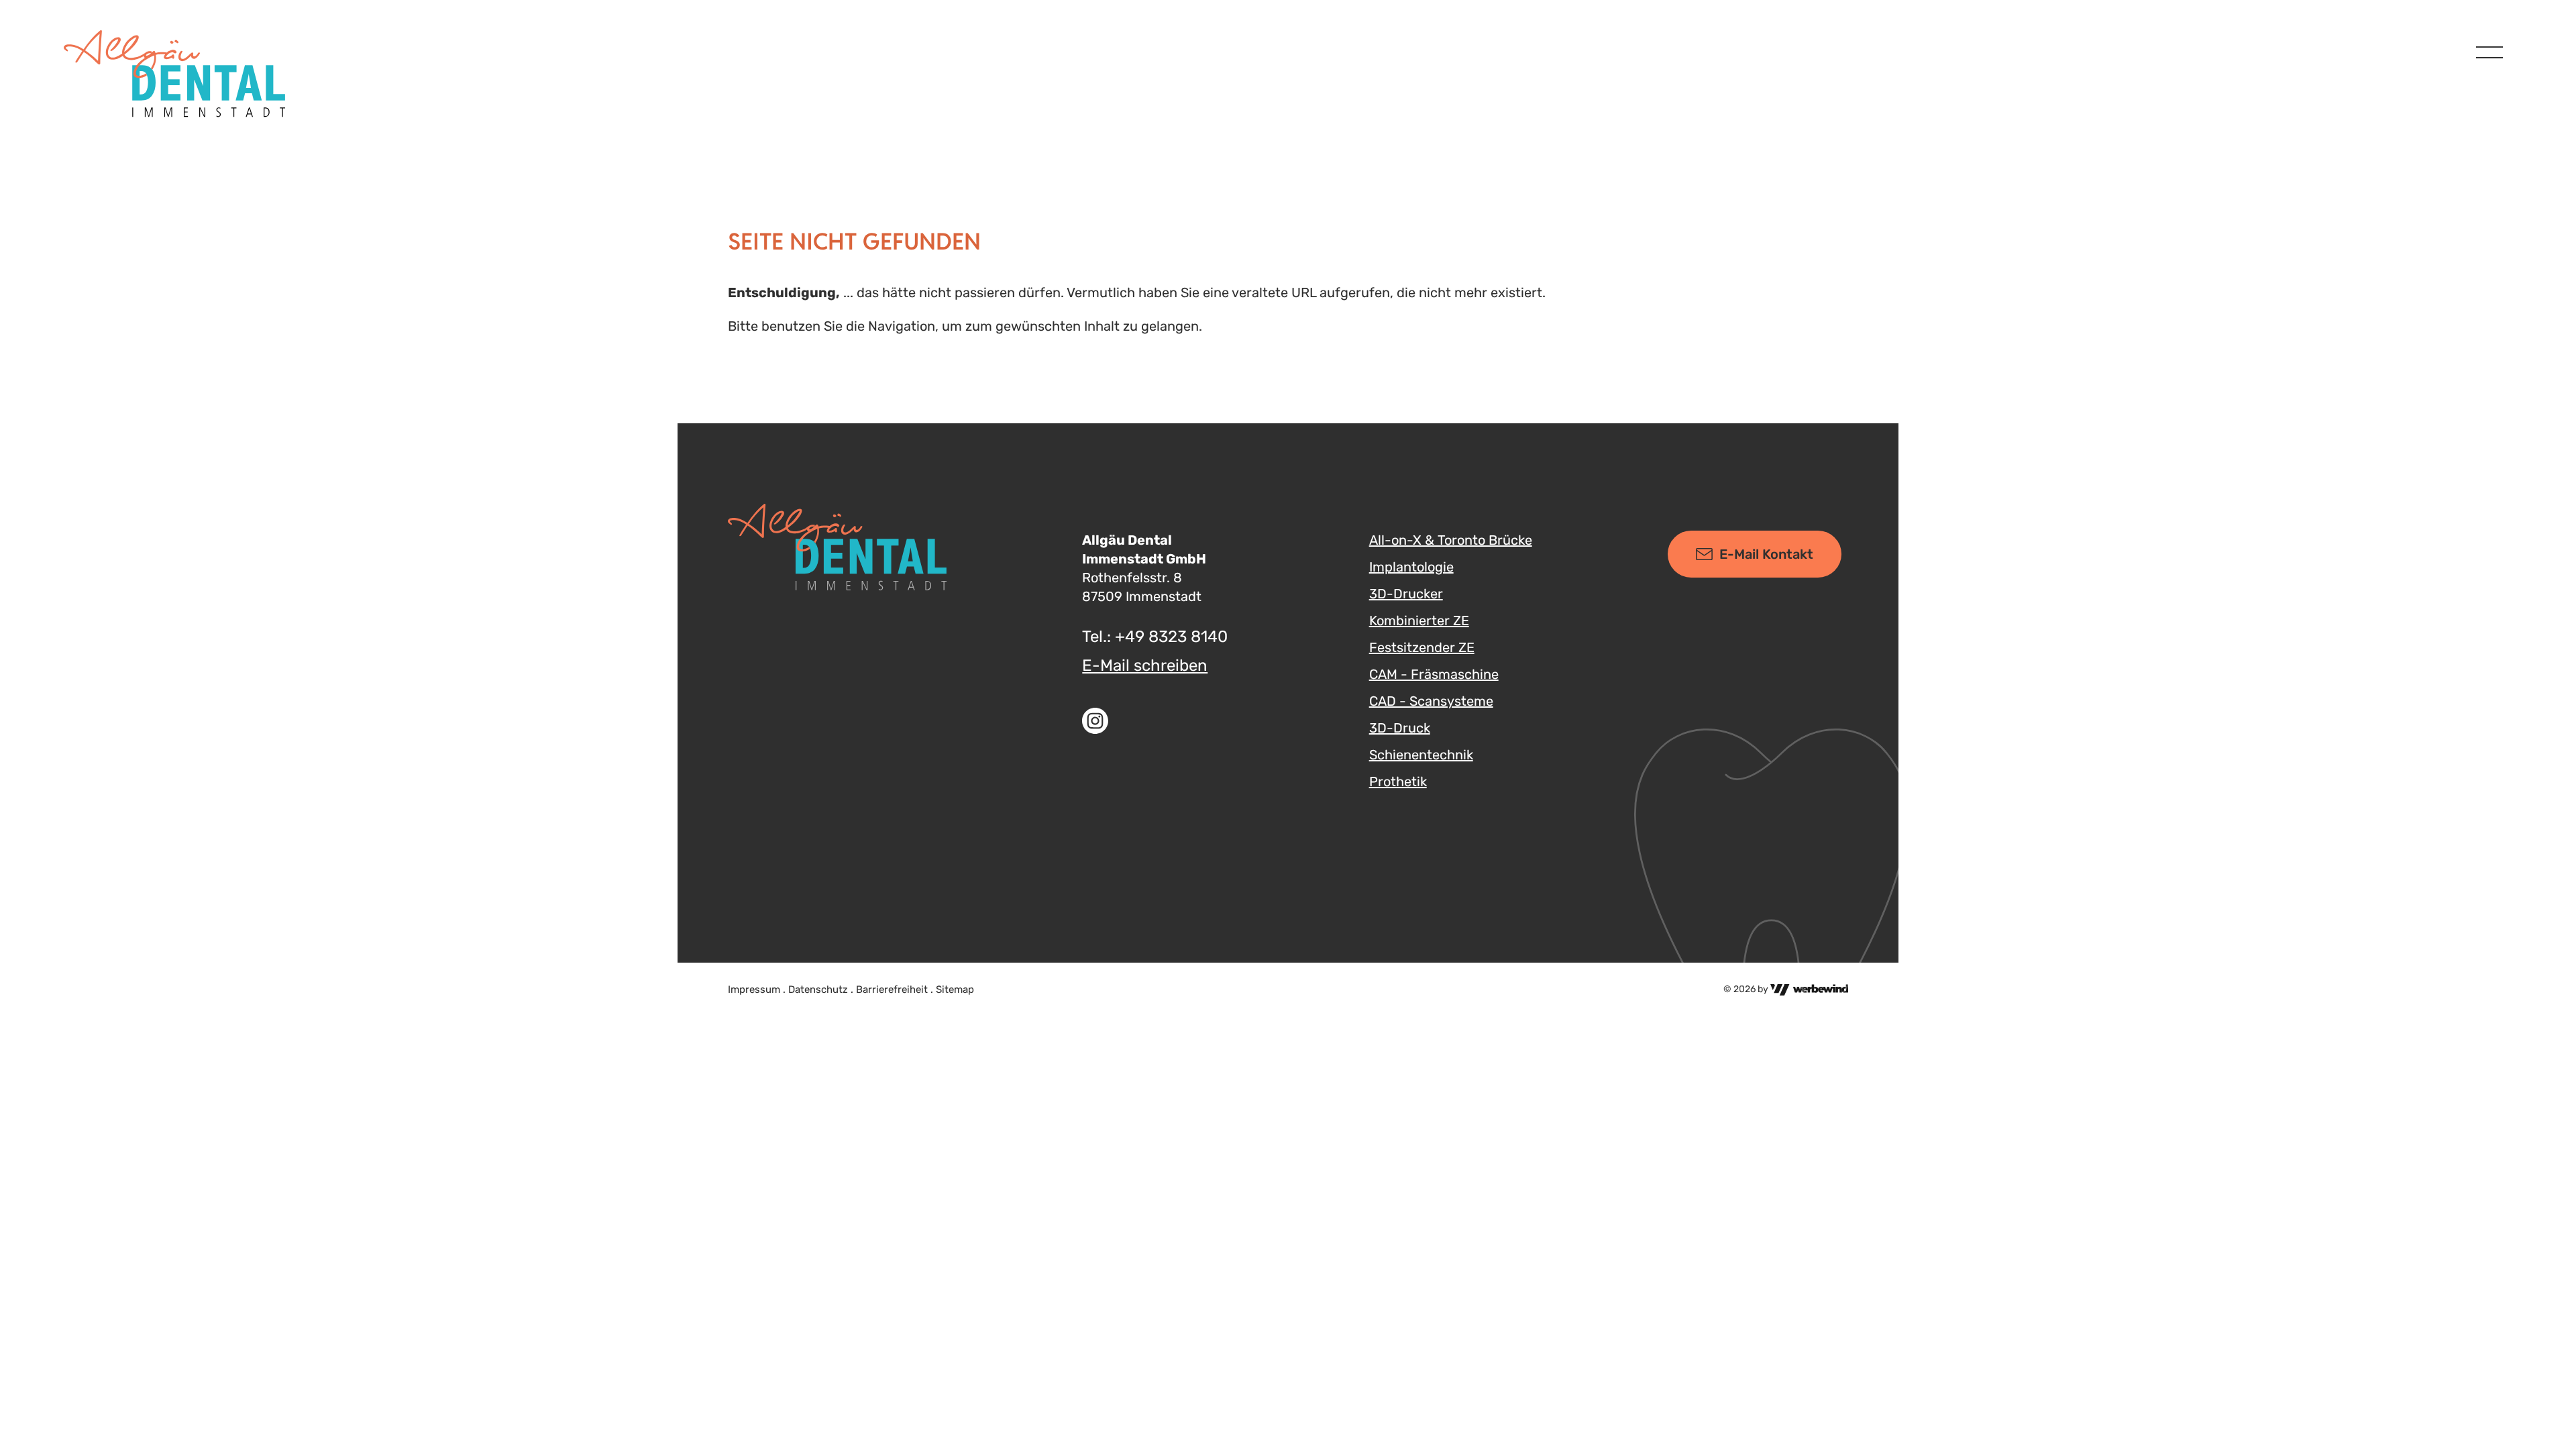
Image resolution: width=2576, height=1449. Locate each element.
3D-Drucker (1406, 594)
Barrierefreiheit (892, 989)
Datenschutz (818, 989)
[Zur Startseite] (174, 74)
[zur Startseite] (837, 547)
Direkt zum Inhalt (60, 12)
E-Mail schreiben (1145, 665)
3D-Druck (1400, 728)
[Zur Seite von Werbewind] (1809, 989)
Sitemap (955, 989)
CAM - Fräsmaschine (1434, 674)
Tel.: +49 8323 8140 (1155, 637)
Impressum (754, 989)
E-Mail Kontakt (1766, 554)
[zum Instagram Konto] (1158, 721)
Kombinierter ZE (1419, 621)
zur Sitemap (44, 12)
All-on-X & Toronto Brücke (1451, 540)
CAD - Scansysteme (1431, 701)
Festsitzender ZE (1422, 647)
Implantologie (1411, 567)
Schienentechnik (1421, 755)
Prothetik (1398, 782)
